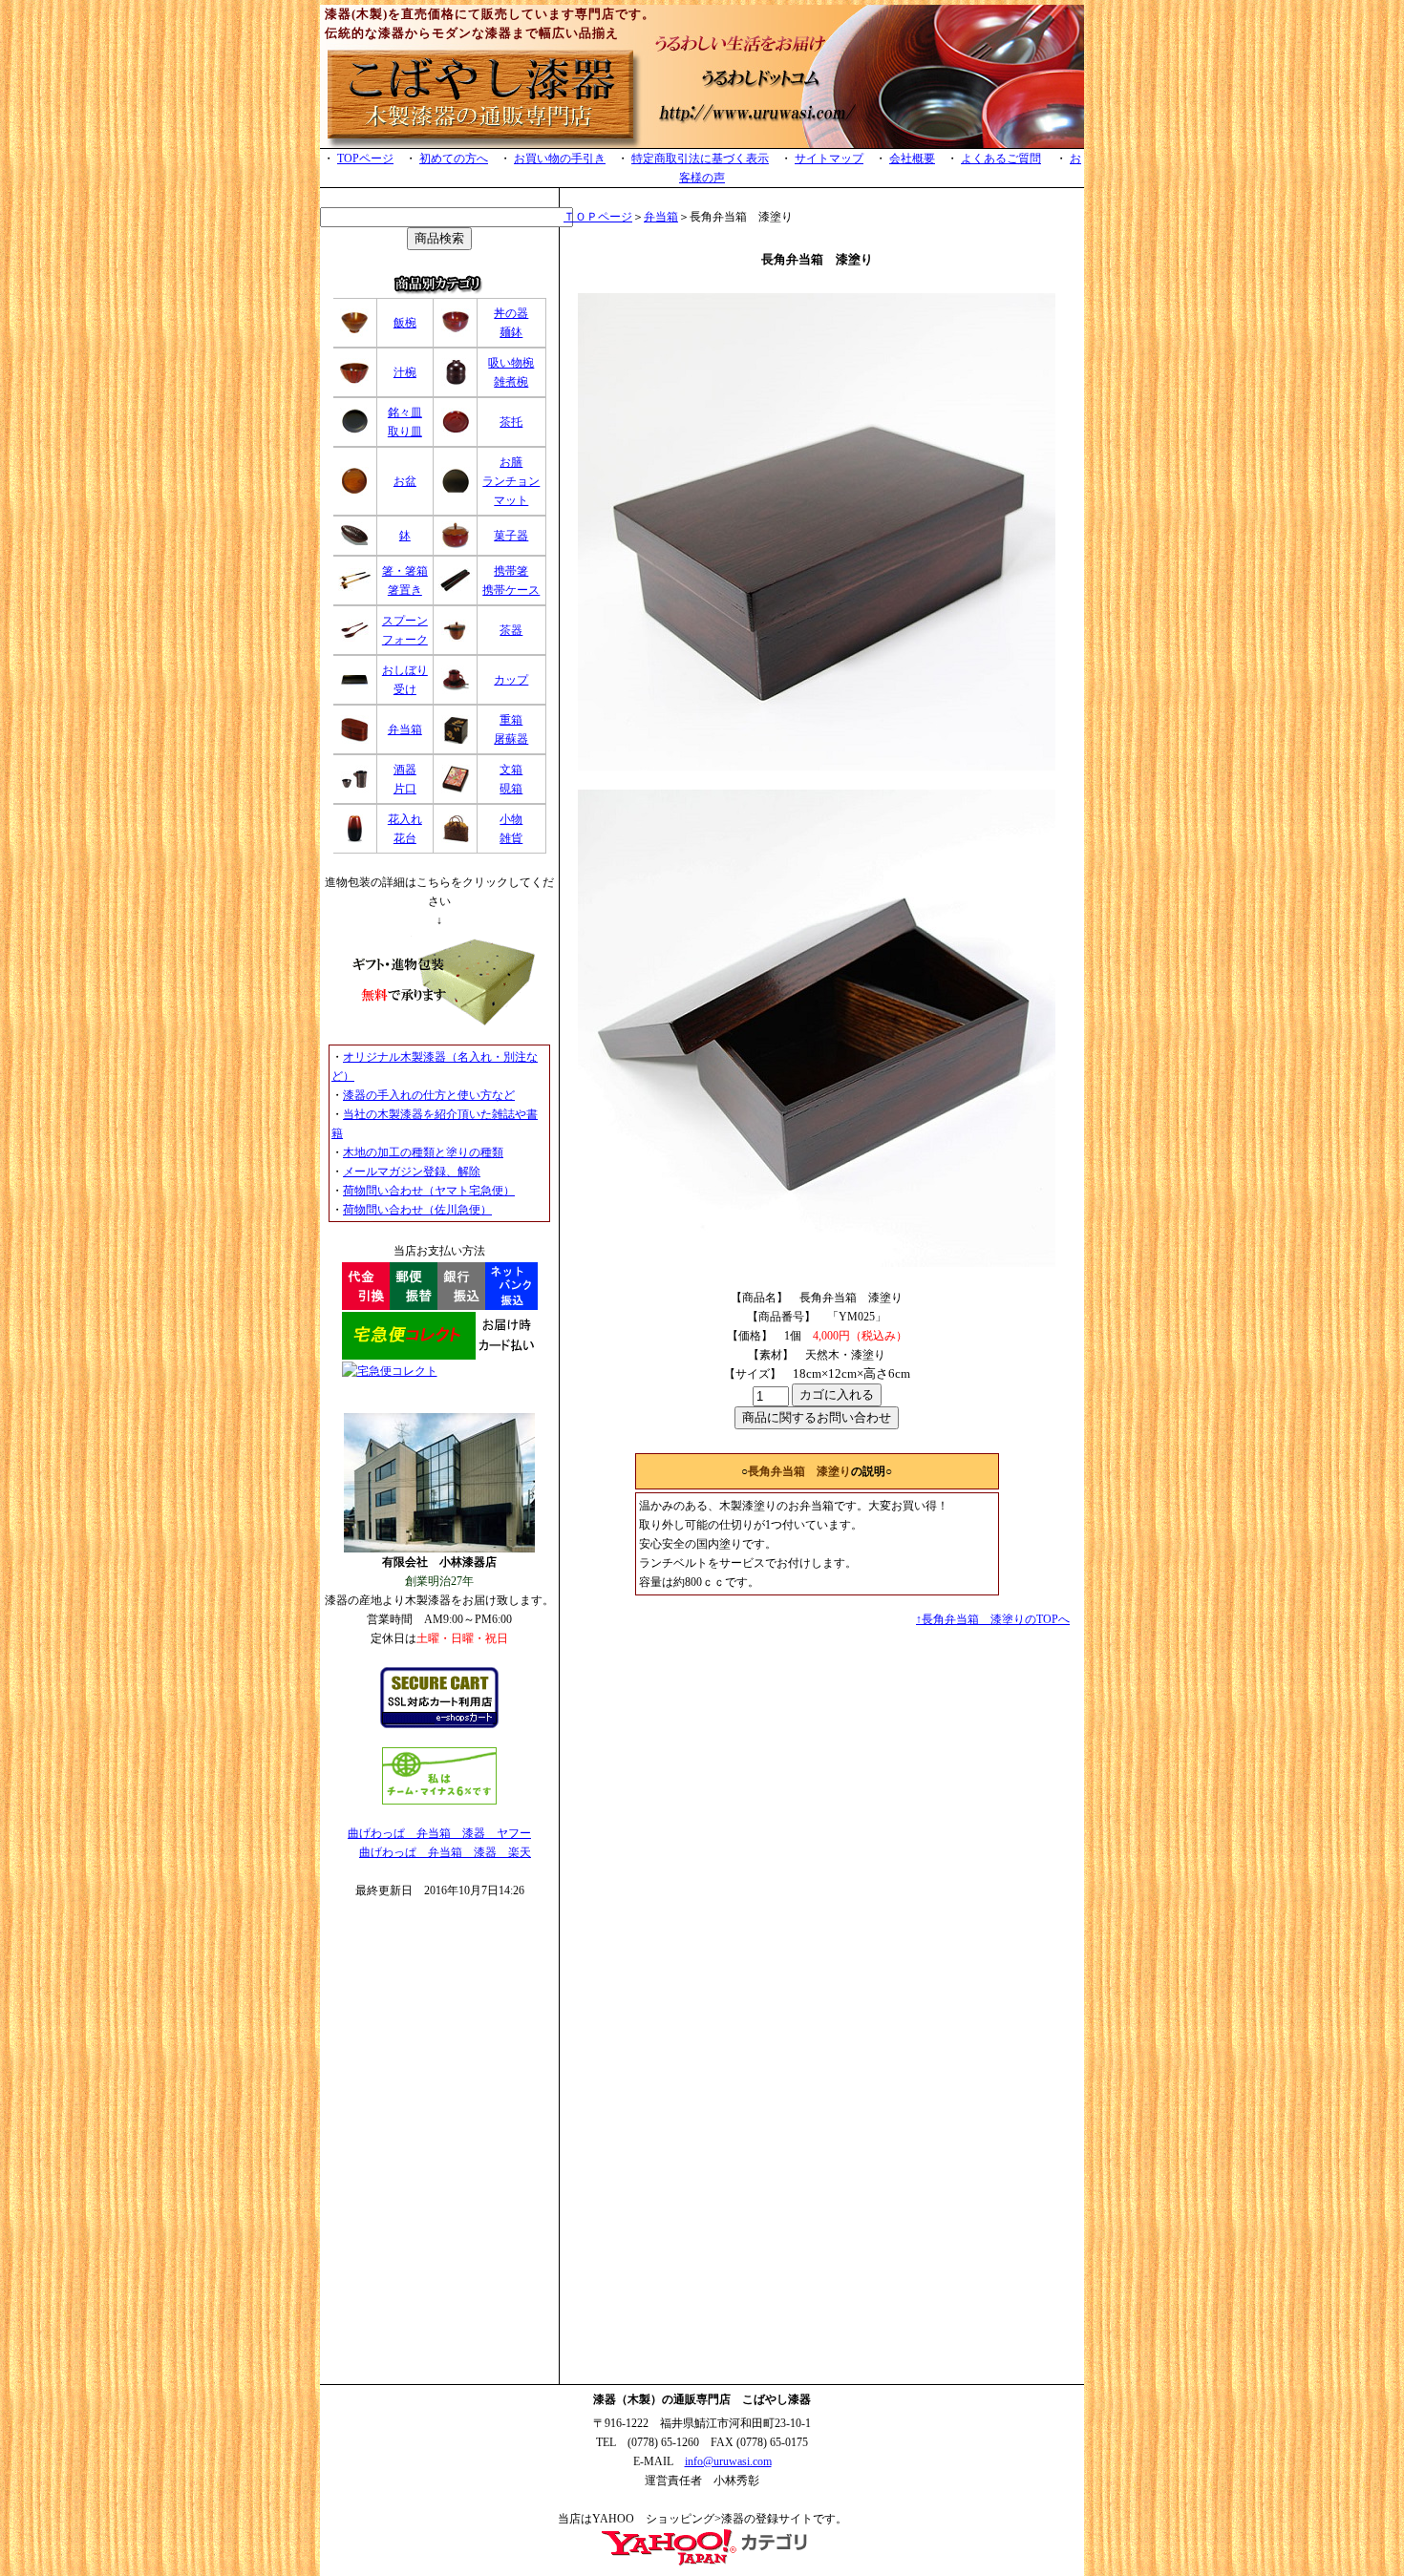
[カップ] (456, 690)
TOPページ (365, 158)
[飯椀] (354, 333)
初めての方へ (454, 158)
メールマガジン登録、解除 (412, 1172)
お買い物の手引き (560, 158)
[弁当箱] (354, 740)
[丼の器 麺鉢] (456, 333)
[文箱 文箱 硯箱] (456, 790)
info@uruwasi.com (728, 2461)
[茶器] (456, 638)
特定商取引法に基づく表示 (700, 158)
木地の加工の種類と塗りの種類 (423, 1152)
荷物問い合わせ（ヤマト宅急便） (429, 1191)
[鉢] (354, 546)
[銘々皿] (354, 433)
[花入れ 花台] (354, 839)
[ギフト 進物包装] (439, 1022)
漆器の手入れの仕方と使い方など (429, 1095)
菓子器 (511, 536)
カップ (511, 680)
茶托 (511, 422)
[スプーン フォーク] (354, 638)
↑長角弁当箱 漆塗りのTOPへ (993, 1619)
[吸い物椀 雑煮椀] (456, 383)
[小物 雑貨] (456, 839)
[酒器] (354, 790)
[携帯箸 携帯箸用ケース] (455, 589)
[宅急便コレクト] (440, 1356)
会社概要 (912, 158)
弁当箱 (405, 729)
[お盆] (354, 492)
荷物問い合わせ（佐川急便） (417, 1210)
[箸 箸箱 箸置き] (355, 589)
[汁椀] (354, 383)
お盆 (405, 481)
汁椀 (405, 372)
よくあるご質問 (1001, 158)
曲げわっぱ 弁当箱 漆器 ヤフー (439, 1833)
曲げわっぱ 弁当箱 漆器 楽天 (445, 1852)
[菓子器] (456, 546)
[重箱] (456, 740)
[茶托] (456, 433)
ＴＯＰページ (598, 217)
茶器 (511, 630)
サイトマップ (829, 158)
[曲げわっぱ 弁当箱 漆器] (702, 2563)
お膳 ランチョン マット (511, 481)
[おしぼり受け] (354, 690)
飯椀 (405, 323)
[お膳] (456, 492)
